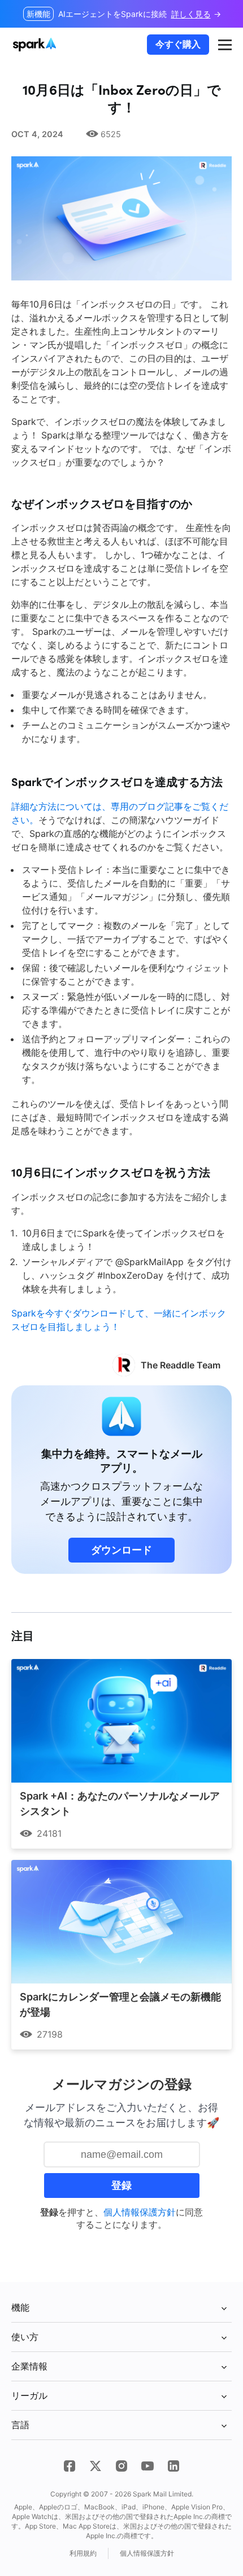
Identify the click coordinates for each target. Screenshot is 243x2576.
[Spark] (36, 45)
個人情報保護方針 (140, 2212)
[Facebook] (70, 2466)
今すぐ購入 (178, 44)
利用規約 (83, 2553)
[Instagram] (121, 2466)
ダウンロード (121, 1550)
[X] (96, 2466)
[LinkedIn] (173, 2466)
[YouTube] (147, 2466)
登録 (121, 2186)
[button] (225, 45)
